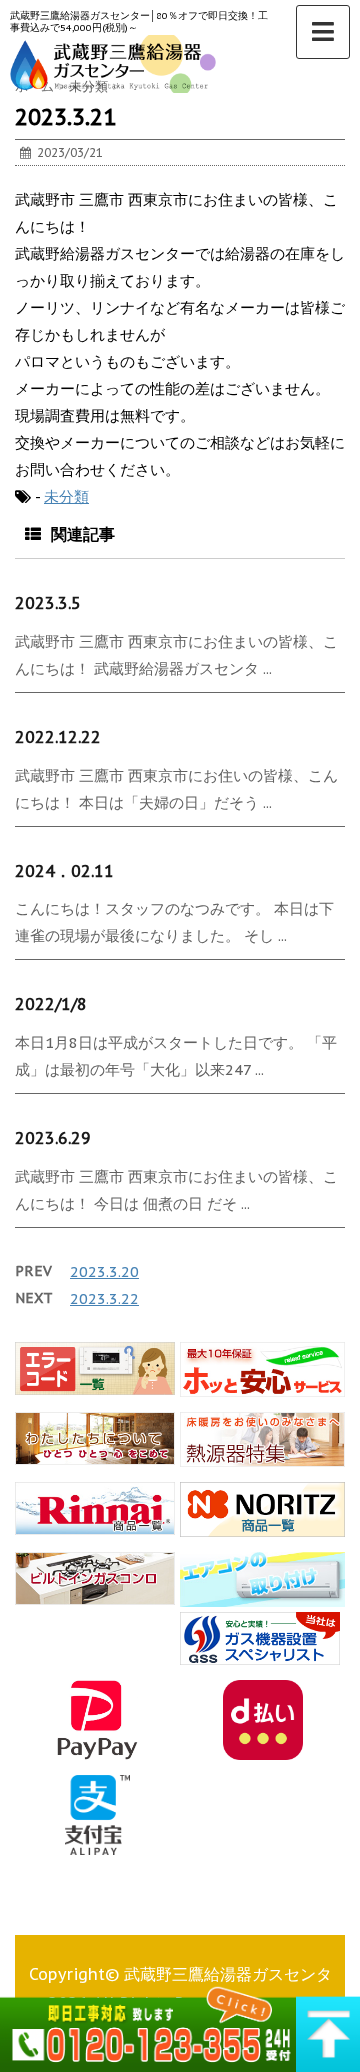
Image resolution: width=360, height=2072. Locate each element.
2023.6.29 (53, 1138)
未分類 (66, 496)
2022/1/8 (51, 1004)
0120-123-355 (148, 2027)
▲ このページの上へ (328, 2027)
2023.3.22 (104, 1298)
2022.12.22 (58, 737)
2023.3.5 (48, 603)
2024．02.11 (64, 871)
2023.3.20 (104, 1271)
